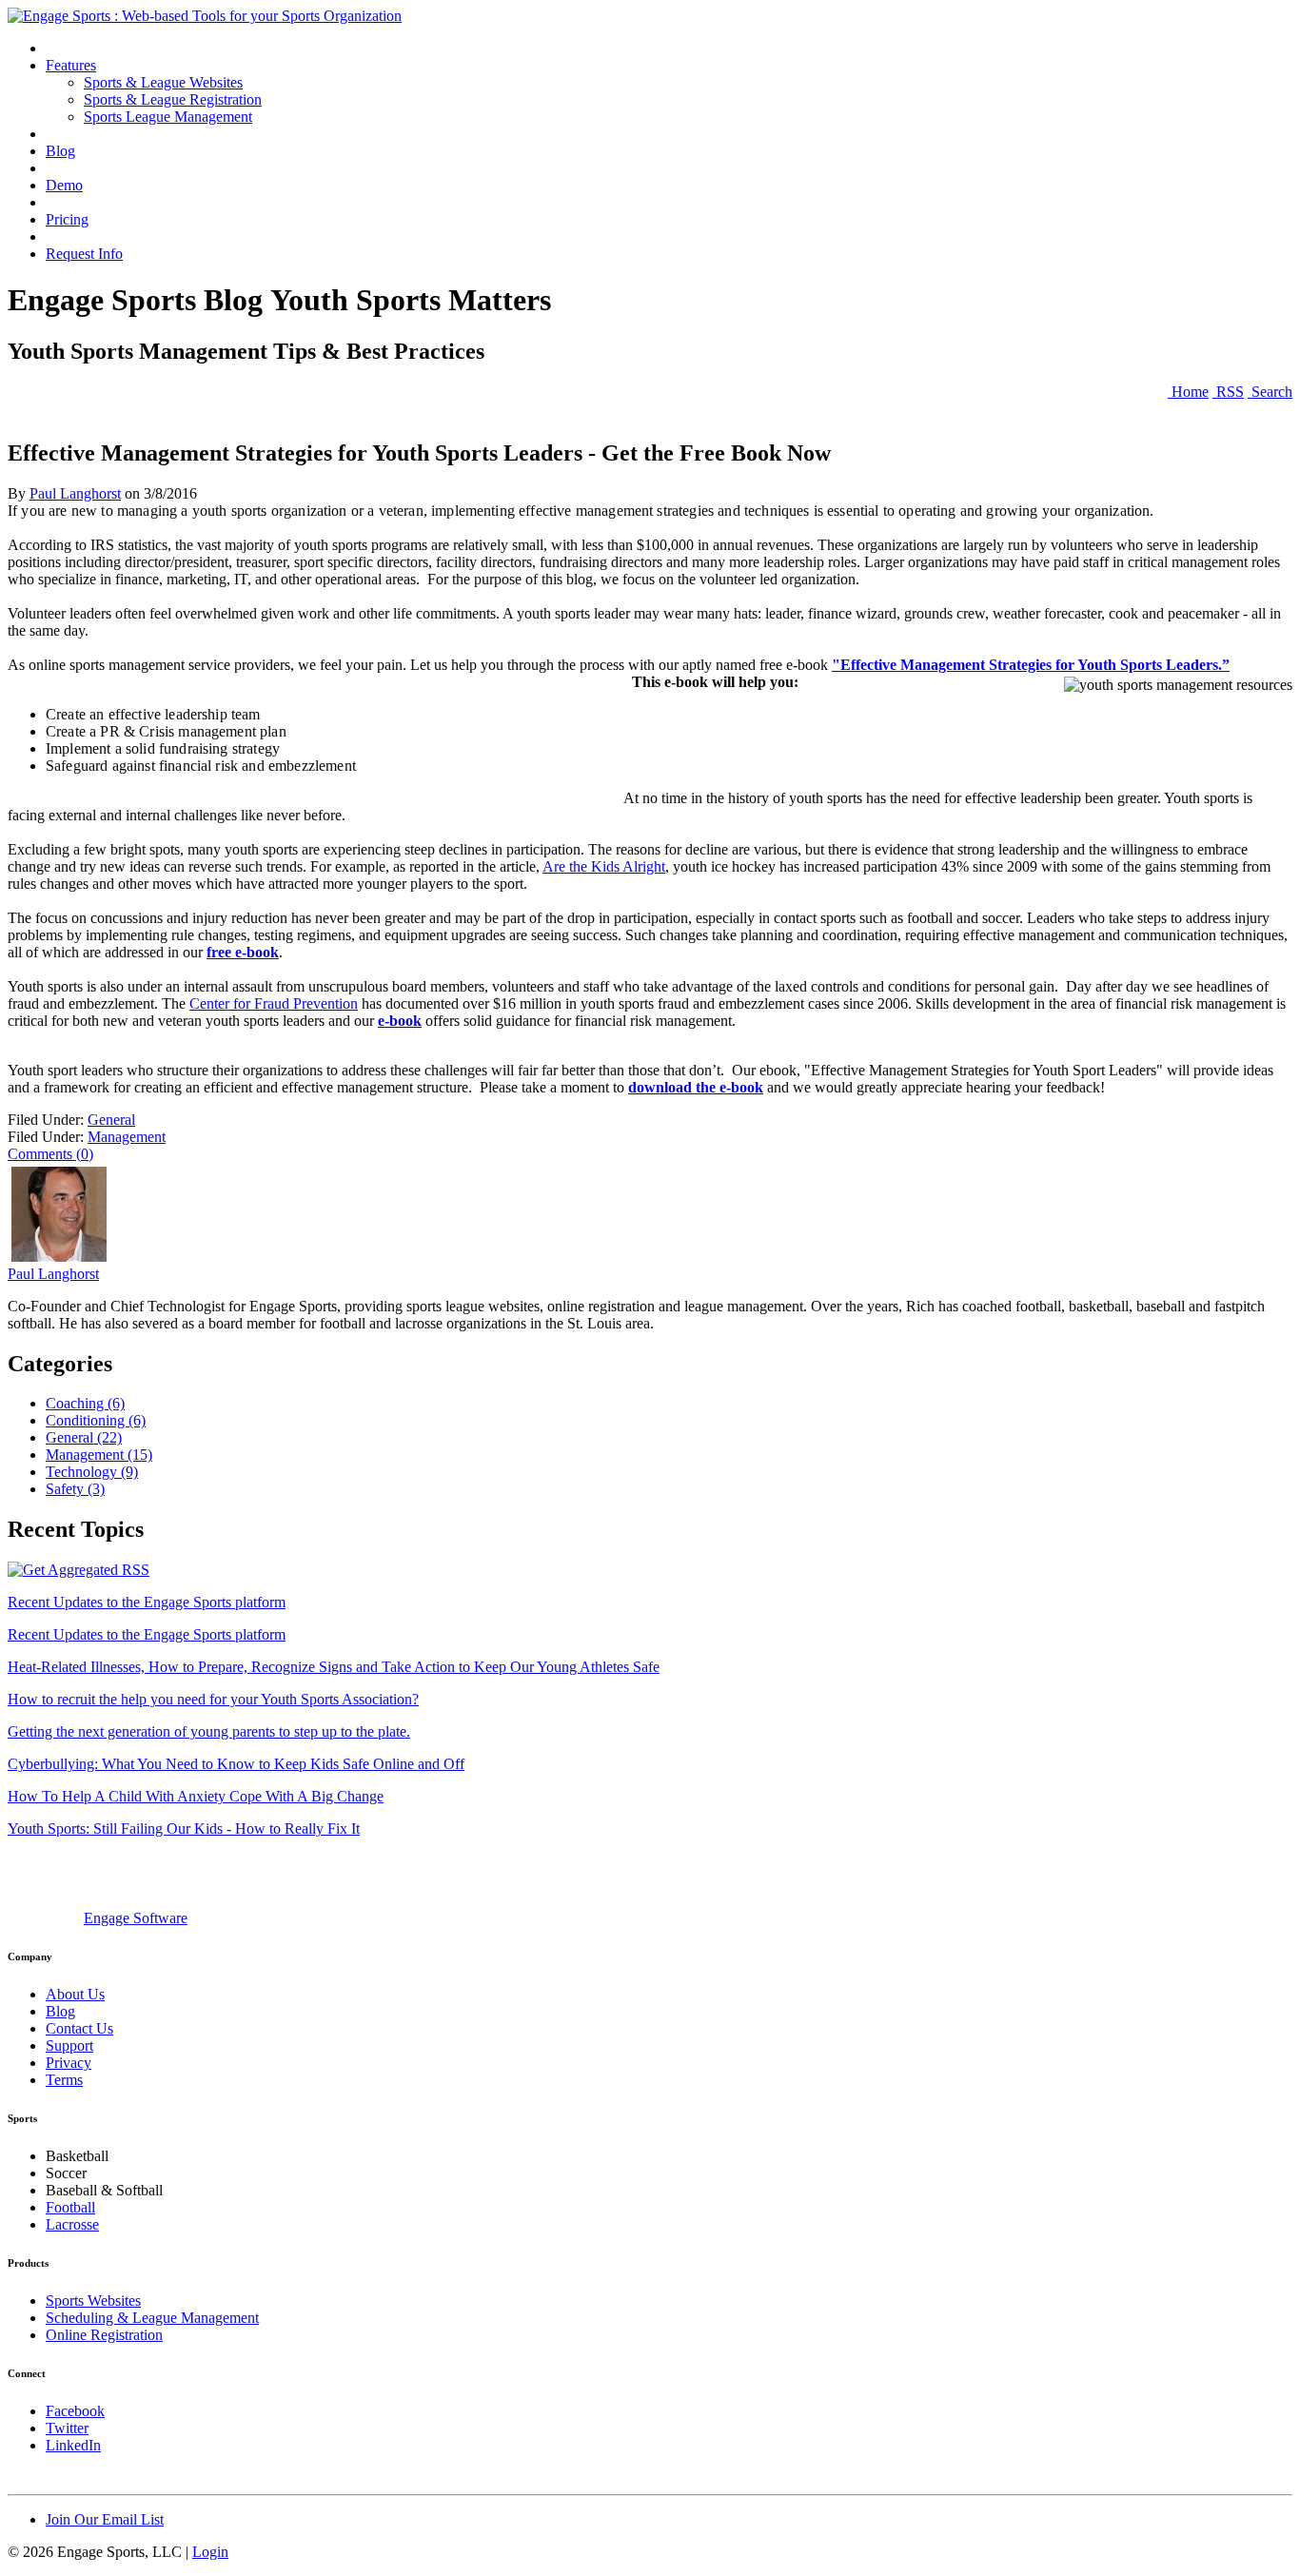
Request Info (84, 254)
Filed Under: (46, 1120)
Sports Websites (93, 2301)
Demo (64, 185)
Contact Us (79, 2028)
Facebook (75, 2411)
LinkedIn (73, 2445)
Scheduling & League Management (152, 2318)
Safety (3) (75, 1489)
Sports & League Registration (173, 99)
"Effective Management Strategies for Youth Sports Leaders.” (1031, 665)
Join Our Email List (105, 2519)
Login (210, 2552)
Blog (60, 151)
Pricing (67, 219)
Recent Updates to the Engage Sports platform (147, 1602)
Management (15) (99, 1455)
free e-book (243, 952)
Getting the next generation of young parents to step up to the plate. (209, 1731)
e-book (400, 1021)
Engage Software (136, 1918)
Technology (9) (92, 1472)
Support (69, 2045)
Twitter (67, 2428)
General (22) (84, 1437)
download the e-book (696, 1087)
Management (127, 1137)
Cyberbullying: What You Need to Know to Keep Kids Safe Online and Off (236, 1764)
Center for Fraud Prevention (274, 1003)
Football (70, 2207)
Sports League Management (168, 117)
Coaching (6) (85, 1403)
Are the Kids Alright (604, 866)
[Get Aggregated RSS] (79, 1570)
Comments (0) (50, 1154)
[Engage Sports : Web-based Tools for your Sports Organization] (205, 16)
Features (71, 65)
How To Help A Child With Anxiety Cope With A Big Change (196, 1796)
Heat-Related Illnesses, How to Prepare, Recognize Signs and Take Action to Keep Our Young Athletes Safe (334, 1667)
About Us (75, 1994)
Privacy (69, 2063)
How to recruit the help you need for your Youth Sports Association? (213, 1699)
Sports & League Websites (163, 82)
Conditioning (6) (96, 1420)
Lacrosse (72, 2224)
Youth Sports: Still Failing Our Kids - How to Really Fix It (184, 1829)
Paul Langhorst (75, 493)
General (111, 1120)
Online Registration (104, 2335)
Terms (64, 2080)
